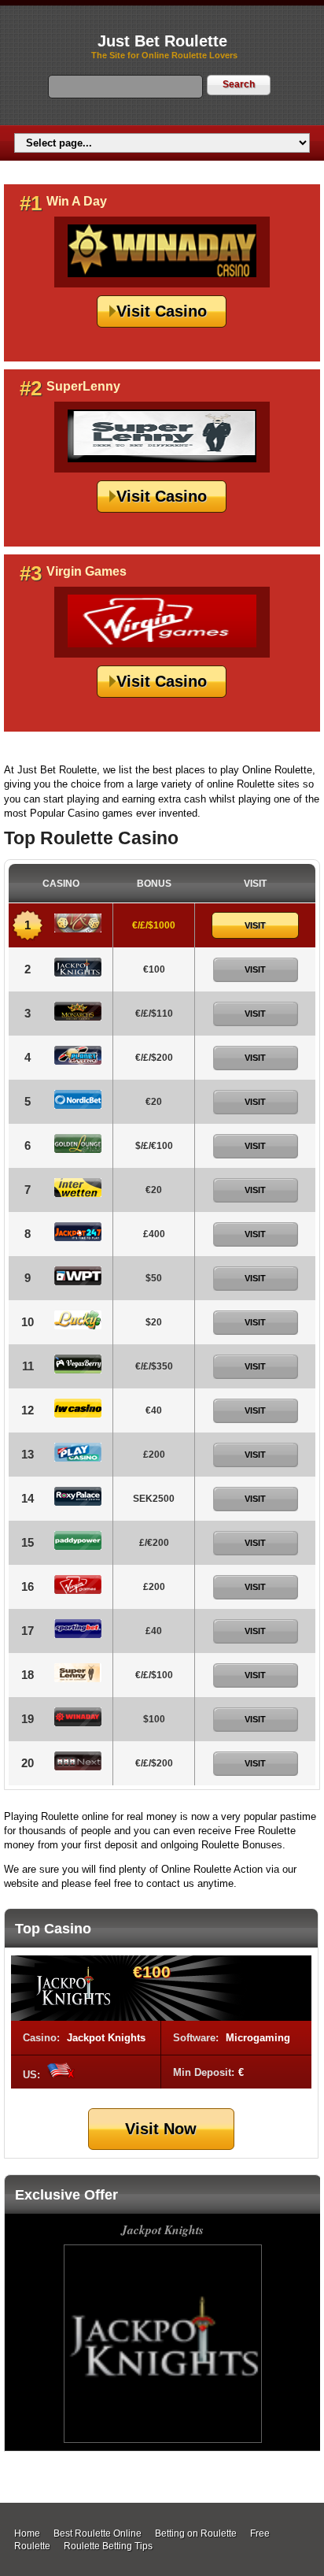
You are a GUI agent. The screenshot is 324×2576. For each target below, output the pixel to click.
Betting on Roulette (196, 2533)
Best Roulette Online (98, 2533)
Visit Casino (162, 311)
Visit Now (161, 2129)
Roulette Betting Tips (108, 2546)
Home (27, 2533)
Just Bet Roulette (162, 41)
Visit (255, 925)
